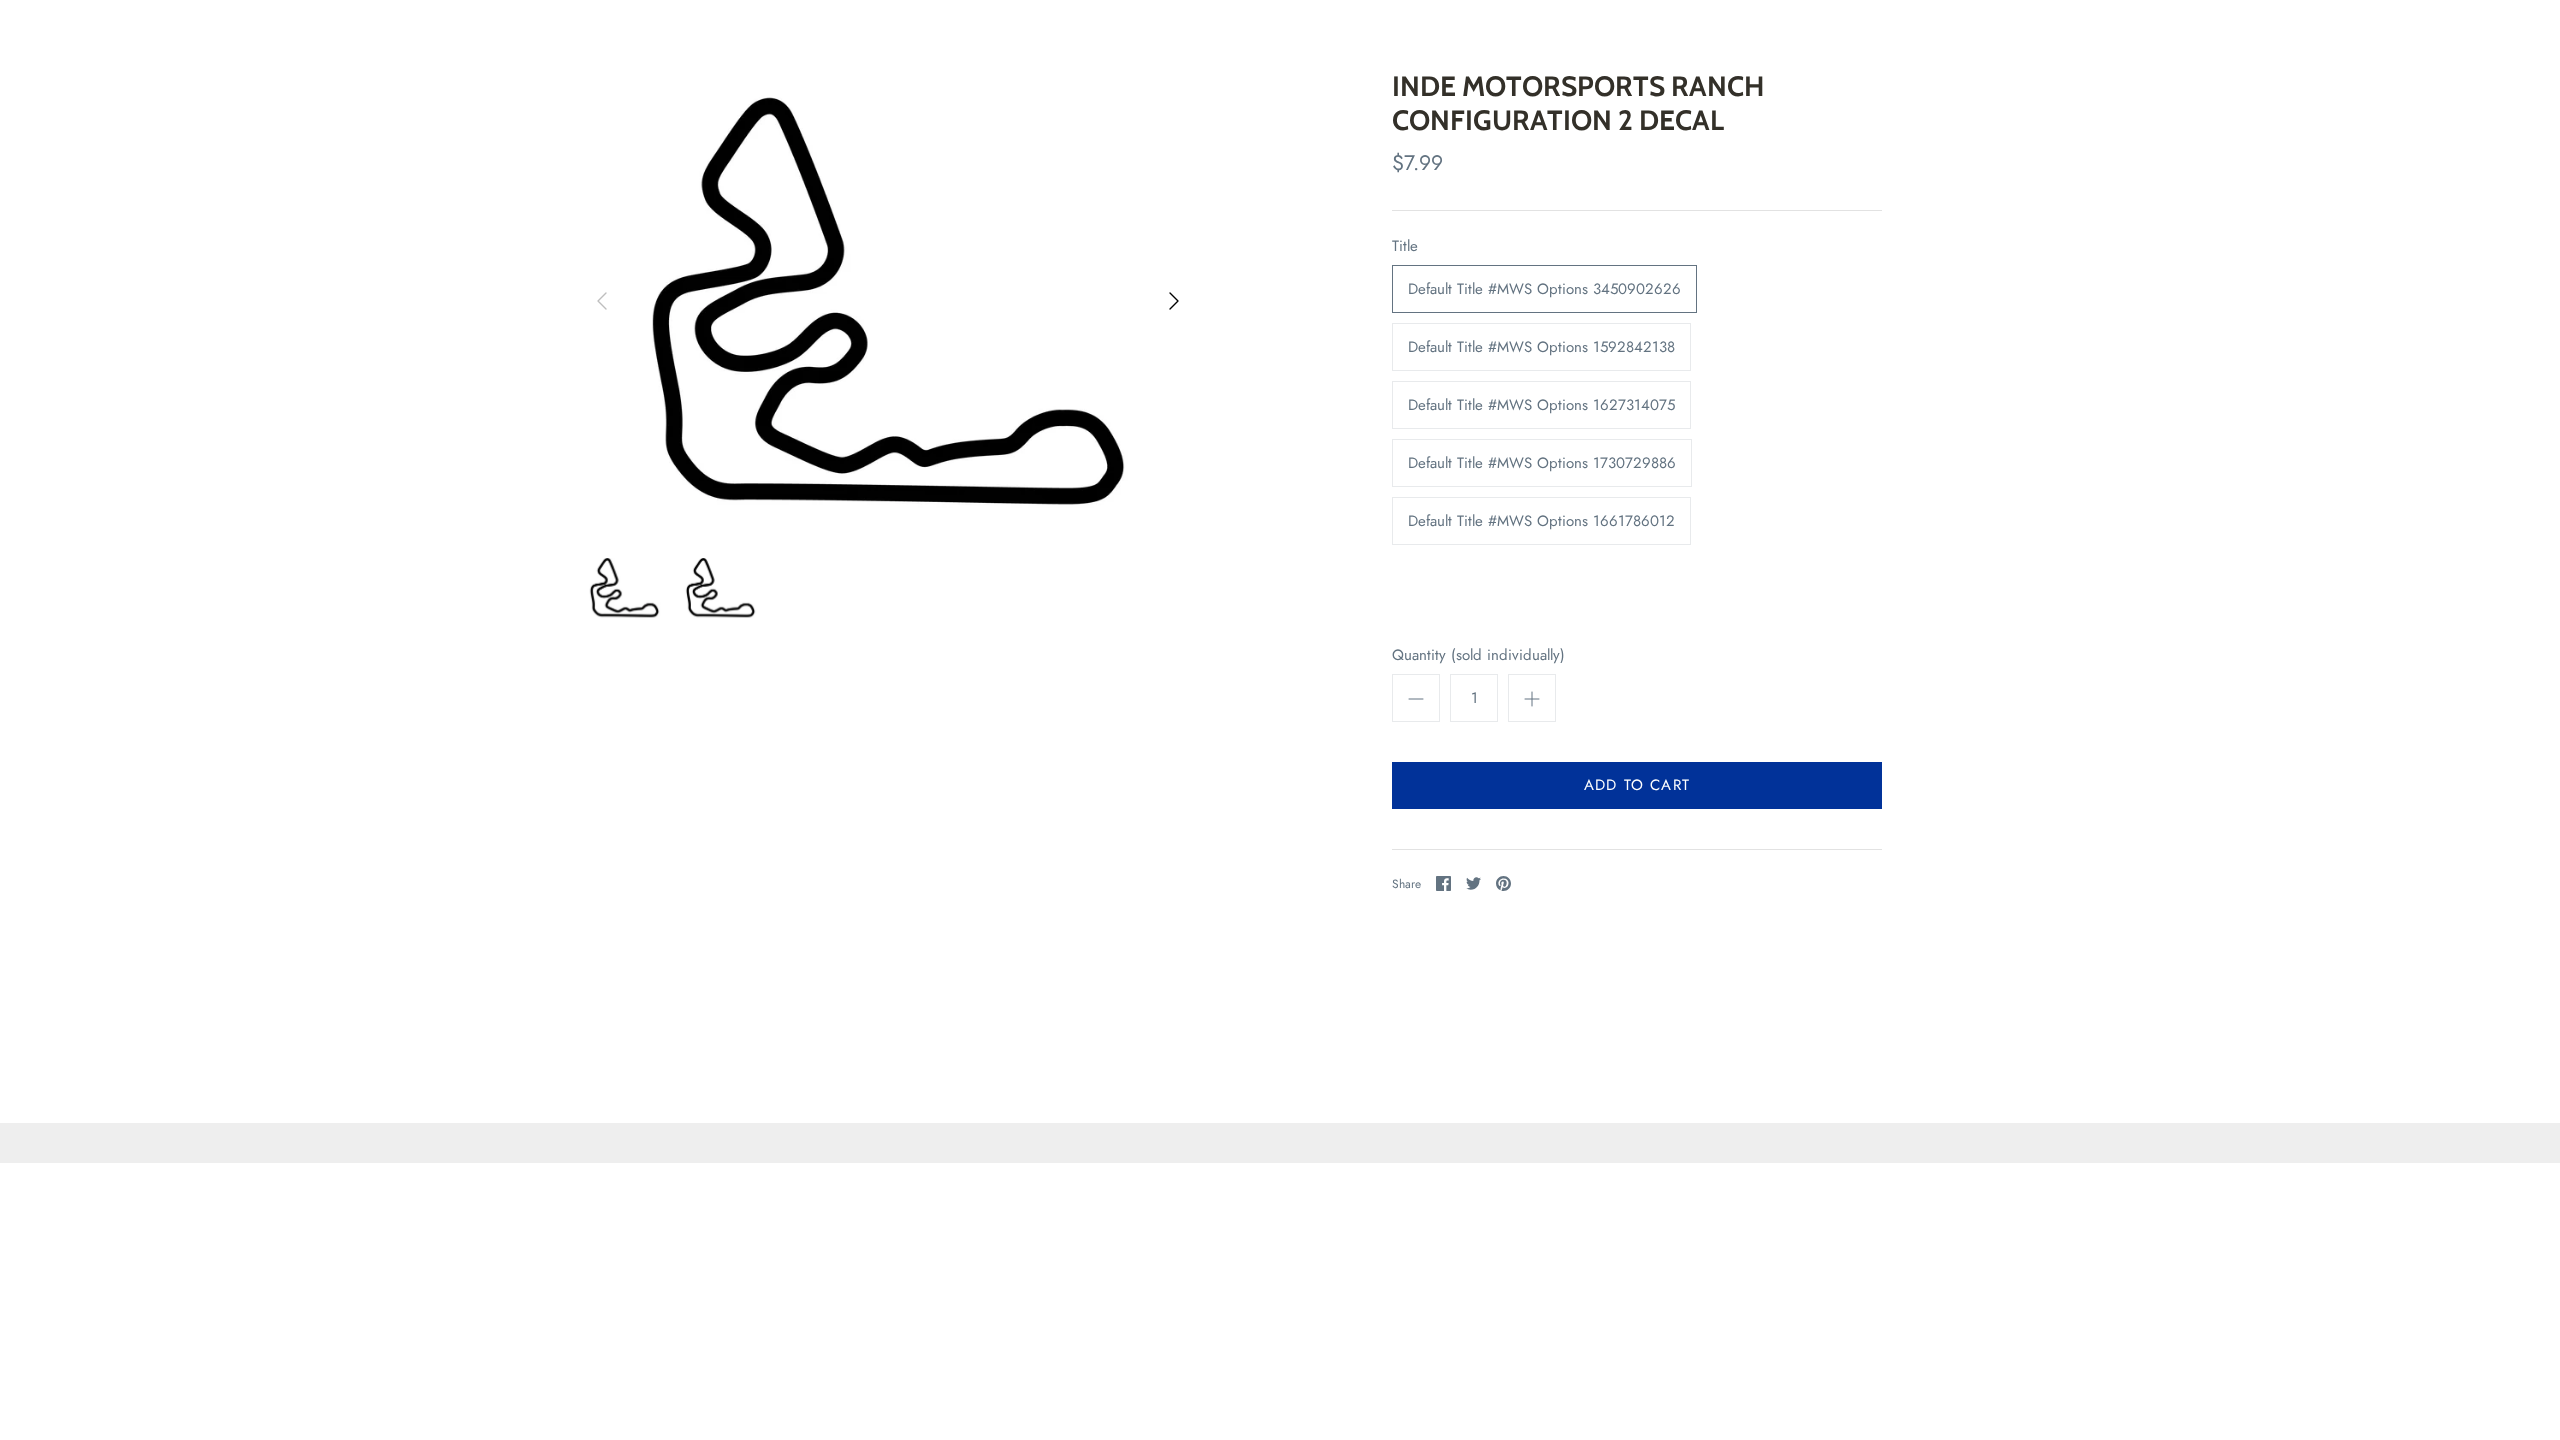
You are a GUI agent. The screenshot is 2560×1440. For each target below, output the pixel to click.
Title (1405, 246)
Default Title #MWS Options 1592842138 (1541, 347)
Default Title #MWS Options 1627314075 (1541, 405)
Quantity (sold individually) (1478, 655)
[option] (888, 301)
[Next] (1174, 301)
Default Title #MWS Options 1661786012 (1541, 521)
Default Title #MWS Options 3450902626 (1544, 289)
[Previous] (602, 301)
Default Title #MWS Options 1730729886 (1542, 463)
